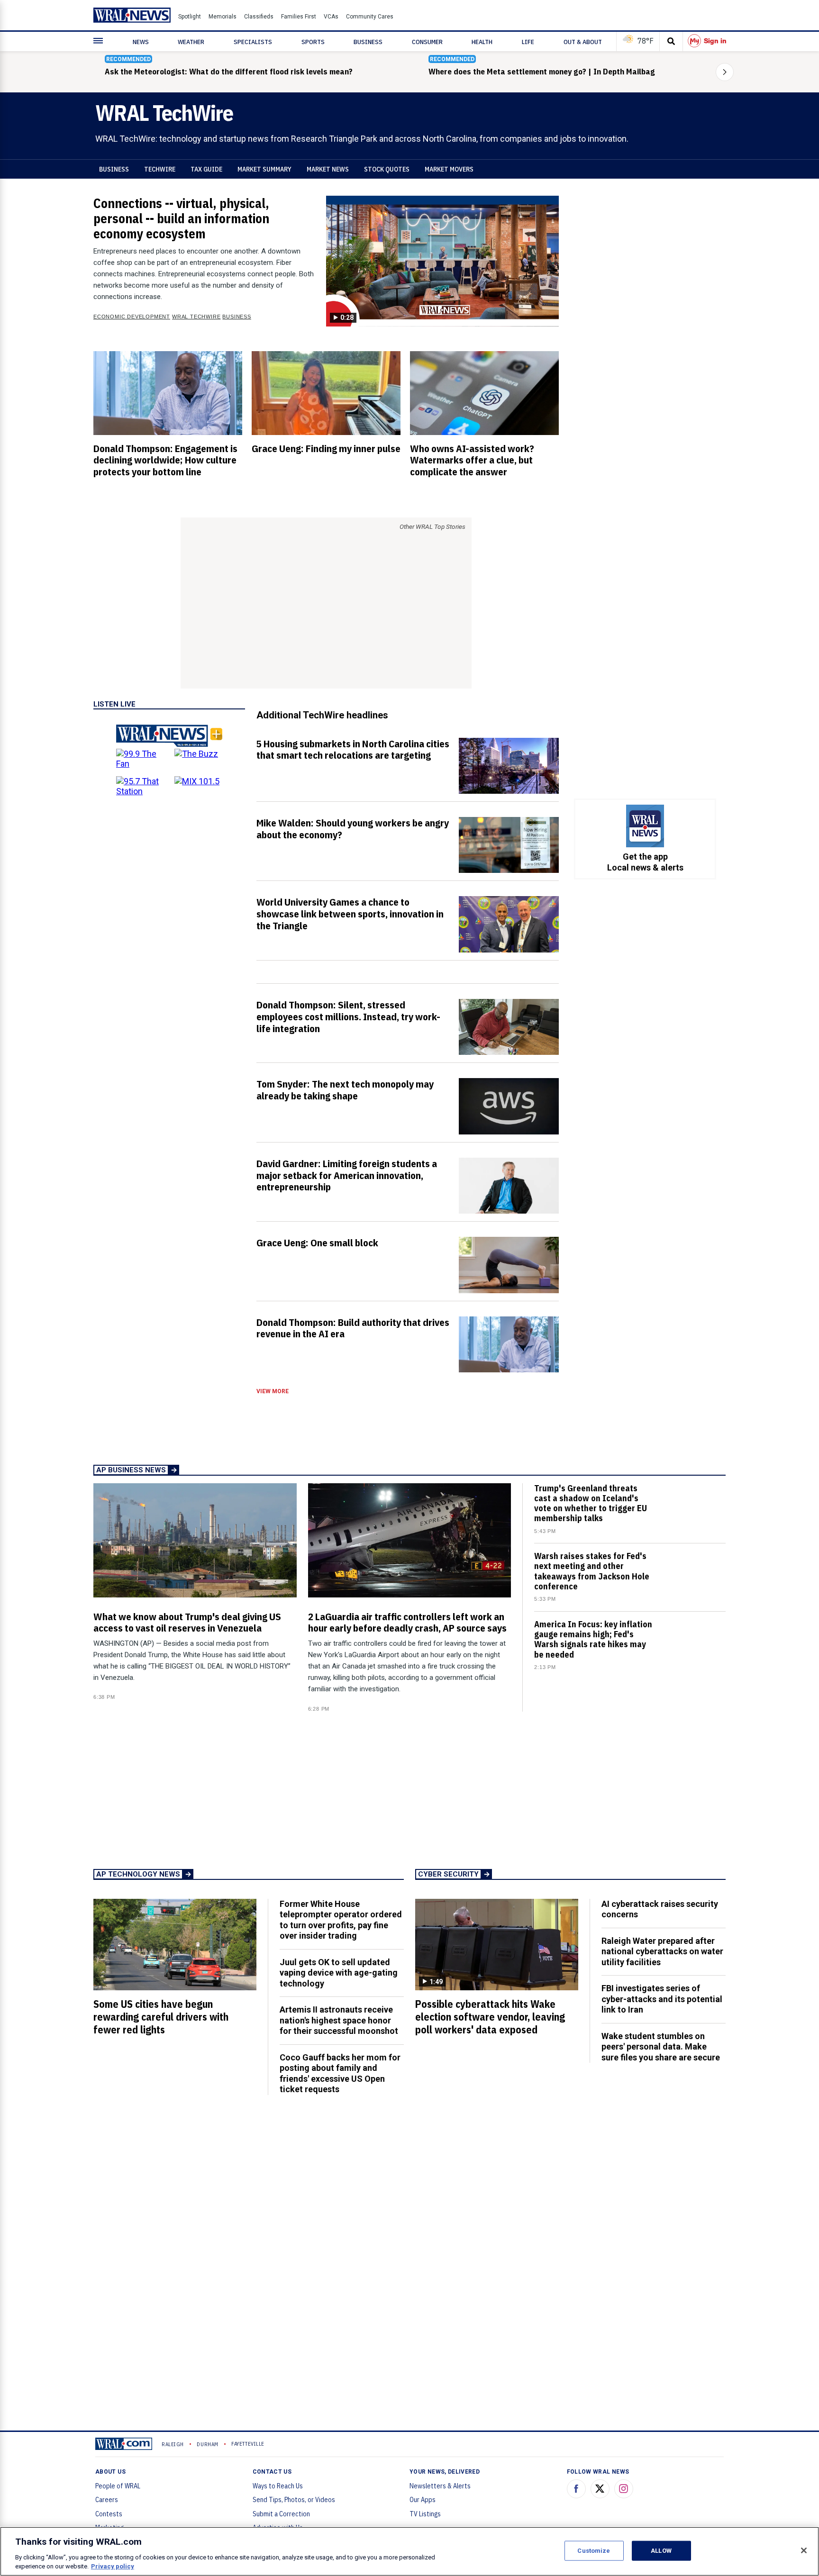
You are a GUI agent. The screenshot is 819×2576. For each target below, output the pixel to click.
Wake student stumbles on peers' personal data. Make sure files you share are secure (661, 2047)
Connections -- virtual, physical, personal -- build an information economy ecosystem (181, 218)
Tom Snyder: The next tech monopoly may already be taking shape (345, 1090)
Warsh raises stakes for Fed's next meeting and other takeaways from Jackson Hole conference (592, 1571)
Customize (594, 2551)
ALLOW (661, 2551)
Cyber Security (448, 1874)
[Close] (804, 2550)
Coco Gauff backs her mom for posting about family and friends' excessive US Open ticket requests (340, 2073)
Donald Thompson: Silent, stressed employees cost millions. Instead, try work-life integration (348, 1016)
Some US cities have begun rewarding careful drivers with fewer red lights (161, 2017)
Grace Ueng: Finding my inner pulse (326, 448)
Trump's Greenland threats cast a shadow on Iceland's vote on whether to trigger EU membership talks (591, 1503)
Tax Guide (206, 169)
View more (273, 1391)
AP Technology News (138, 1874)
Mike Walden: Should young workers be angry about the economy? (353, 829)
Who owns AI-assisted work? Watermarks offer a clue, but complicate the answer (472, 460)
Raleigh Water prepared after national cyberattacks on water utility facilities (662, 1951)
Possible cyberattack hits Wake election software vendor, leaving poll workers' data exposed (490, 2017)
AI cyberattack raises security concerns (660, 1909)
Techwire (160, 169)
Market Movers (449, 169)
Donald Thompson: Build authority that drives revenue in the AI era (353, 1328)
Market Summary (264, 169)
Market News (328, 169)
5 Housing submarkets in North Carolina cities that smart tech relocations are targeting (353, 749)
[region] (409, 2551)
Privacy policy (113, 2566)
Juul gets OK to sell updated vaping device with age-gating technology (339, 1973)
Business (114, 169)
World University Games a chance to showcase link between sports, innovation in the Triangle (350, 914)
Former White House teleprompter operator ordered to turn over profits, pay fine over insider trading (341, 1920)
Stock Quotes (387, 169)
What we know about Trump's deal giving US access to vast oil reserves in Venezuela (187, 1622)
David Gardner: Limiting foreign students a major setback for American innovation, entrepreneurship (347, 1175)
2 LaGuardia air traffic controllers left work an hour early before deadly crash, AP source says (407, 1622)
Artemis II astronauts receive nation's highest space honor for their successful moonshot (339, 2020)
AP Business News (131, 1470)
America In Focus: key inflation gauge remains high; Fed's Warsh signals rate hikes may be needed (593, 1639)
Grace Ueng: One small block (317, 1243)
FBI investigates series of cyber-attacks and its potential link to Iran (662, 1999)
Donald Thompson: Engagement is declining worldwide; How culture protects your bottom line (165, 460)
